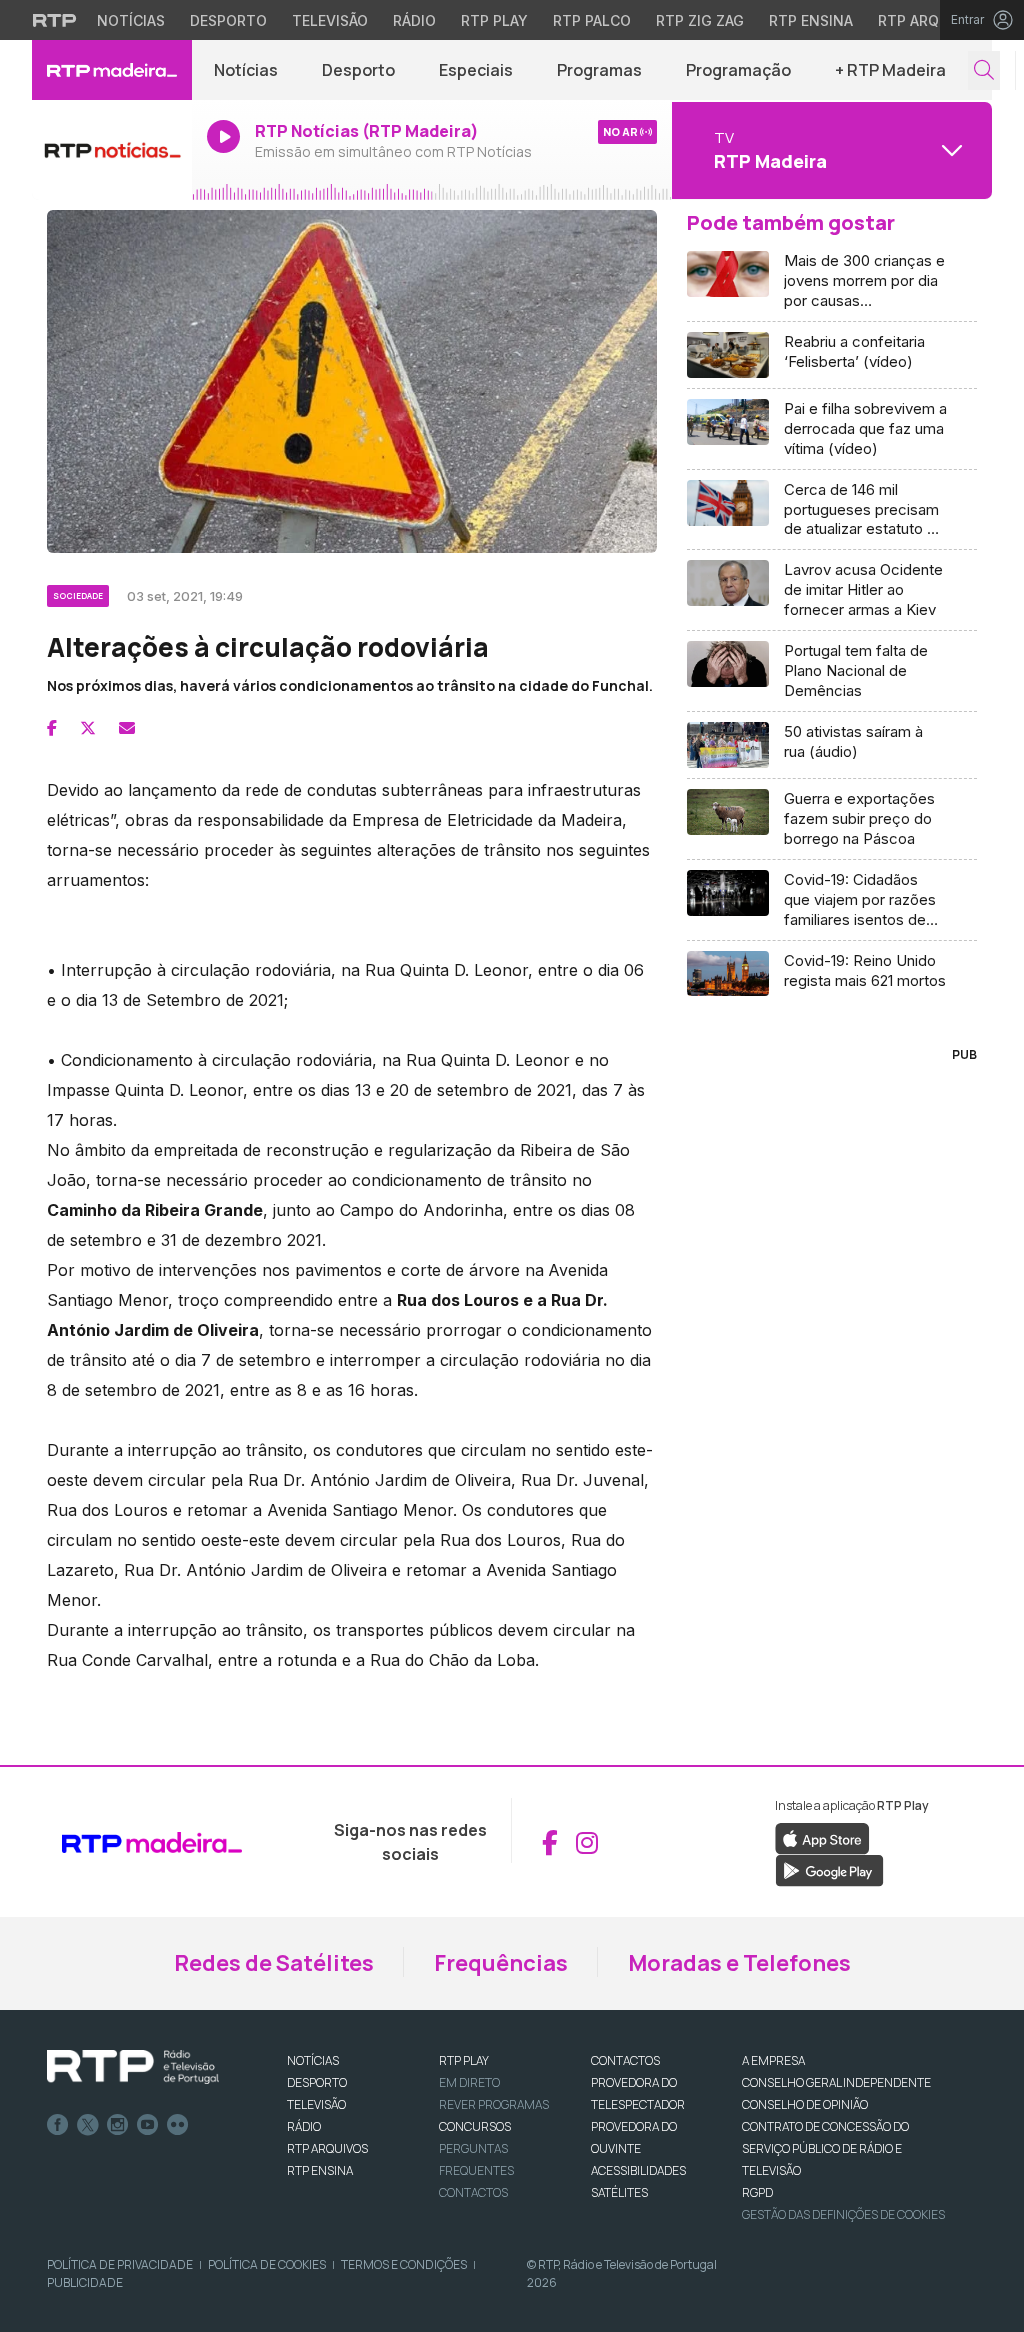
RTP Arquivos (930, 20)
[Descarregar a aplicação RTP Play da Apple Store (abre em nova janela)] (822, 1838)
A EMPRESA (773, 2060)
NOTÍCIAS (313, 2060)
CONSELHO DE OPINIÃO (805, 2104)
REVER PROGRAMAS (494, 2104)
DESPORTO (317, 2082)
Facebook (58, 2125)
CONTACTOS (625, 2060)
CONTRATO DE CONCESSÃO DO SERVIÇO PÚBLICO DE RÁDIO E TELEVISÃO (825, 2148)
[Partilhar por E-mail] (127, 728)
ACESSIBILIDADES (638, 2170)
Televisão (330, 20)
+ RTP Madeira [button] (890, 70)
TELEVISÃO (316, 2104)
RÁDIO (304, 2126)
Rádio (414, 20)
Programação (738, 70)
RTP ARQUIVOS (327, 2148)
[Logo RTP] (133, 2067)
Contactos (473, 2192)
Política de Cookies (267, 2264)
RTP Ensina (811, 20)
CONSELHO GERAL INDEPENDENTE (836, 2082)
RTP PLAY (464, 2060)
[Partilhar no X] (88, 728)
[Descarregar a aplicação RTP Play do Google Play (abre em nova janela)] (829, 1870)
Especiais (476, 70)
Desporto (228, 20)
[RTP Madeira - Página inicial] (112, 70)
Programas (599, 70)
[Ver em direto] (112, 150)
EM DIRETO (469, 2082)
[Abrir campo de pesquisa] (984, 70)
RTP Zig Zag (700, 20)
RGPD (757, 2192)
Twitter (88, 2125)
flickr (178, 2125)
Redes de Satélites (274, 1963)
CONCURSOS (475, 2126)
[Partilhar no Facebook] (52, 728)
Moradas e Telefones (739, 1963)
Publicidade (85, 2282)
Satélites (619, 2192)
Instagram (118, 2125)
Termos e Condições (404, 2264)
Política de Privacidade (120, 2264)
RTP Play (494, 20)
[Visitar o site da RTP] (55, 20)
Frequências (501, 1963)
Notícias (131, 20)
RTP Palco (592, 20)
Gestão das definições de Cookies (843, 2214)
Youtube (148, 2125)
